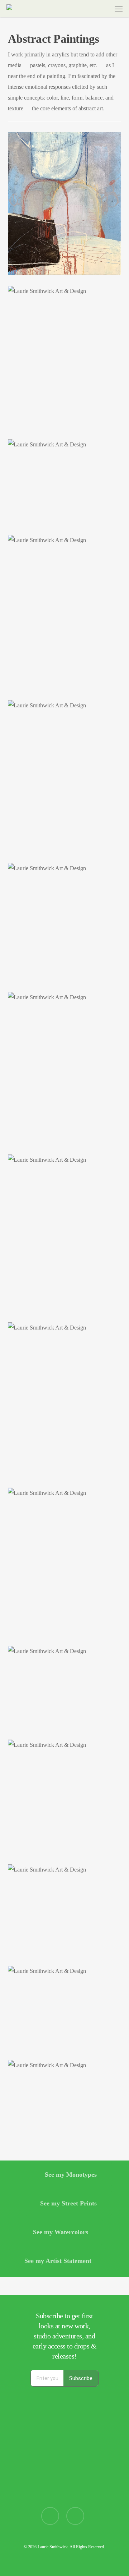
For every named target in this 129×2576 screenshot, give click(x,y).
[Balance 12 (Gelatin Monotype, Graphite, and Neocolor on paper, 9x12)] (65, 1688)
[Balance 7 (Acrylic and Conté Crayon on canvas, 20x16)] (65, 204)
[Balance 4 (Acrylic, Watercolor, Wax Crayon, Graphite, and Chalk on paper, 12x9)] (65, 1233)
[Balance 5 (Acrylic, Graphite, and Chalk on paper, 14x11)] (65, 1561)
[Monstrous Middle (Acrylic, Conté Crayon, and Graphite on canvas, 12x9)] (65, 1068)
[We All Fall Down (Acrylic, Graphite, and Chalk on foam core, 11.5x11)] (65, 922)
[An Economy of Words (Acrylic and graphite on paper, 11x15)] (65, 2007)
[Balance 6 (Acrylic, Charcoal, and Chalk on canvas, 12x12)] (65, 1797)
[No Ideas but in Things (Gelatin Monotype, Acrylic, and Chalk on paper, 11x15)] (65, 2101)
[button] (119, 9)
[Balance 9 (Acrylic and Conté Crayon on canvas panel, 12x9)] (65, 1399)
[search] (91, 9)
